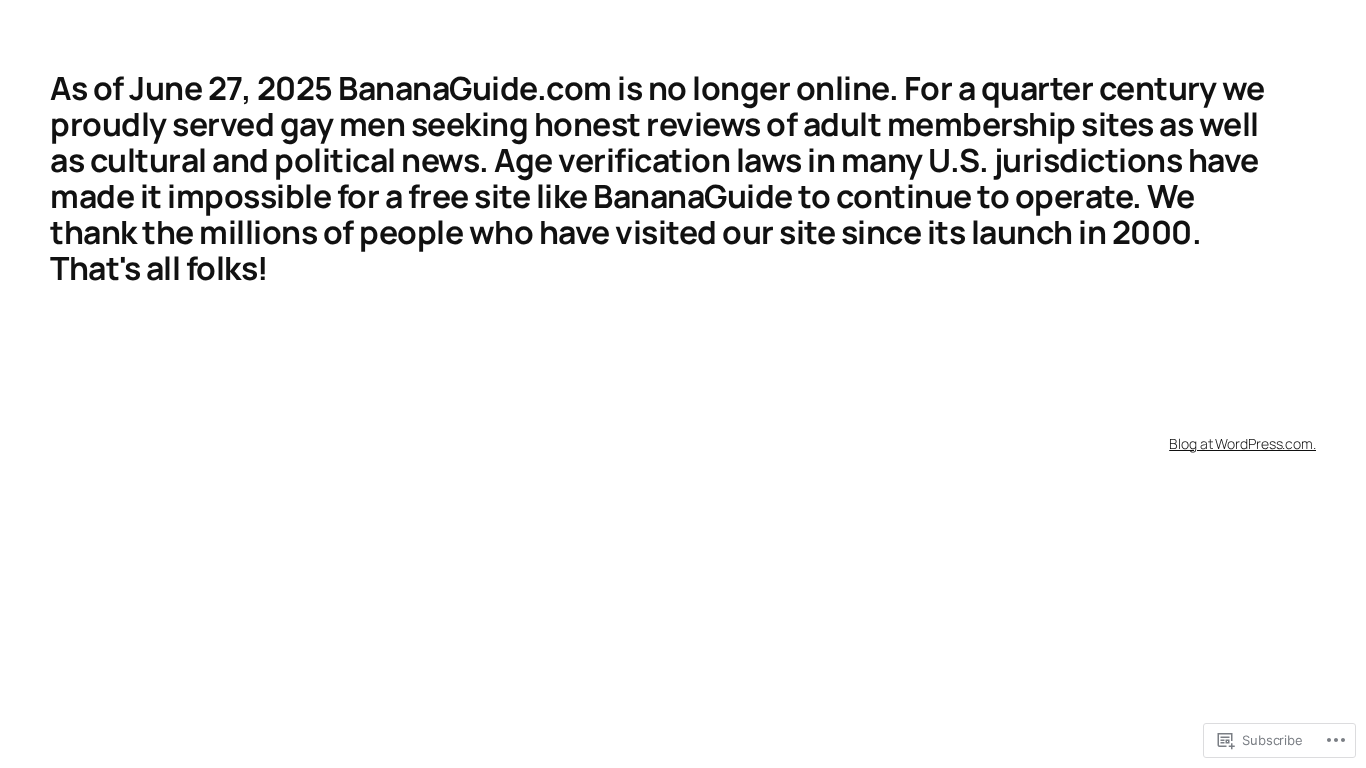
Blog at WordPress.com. (1242, 443)
